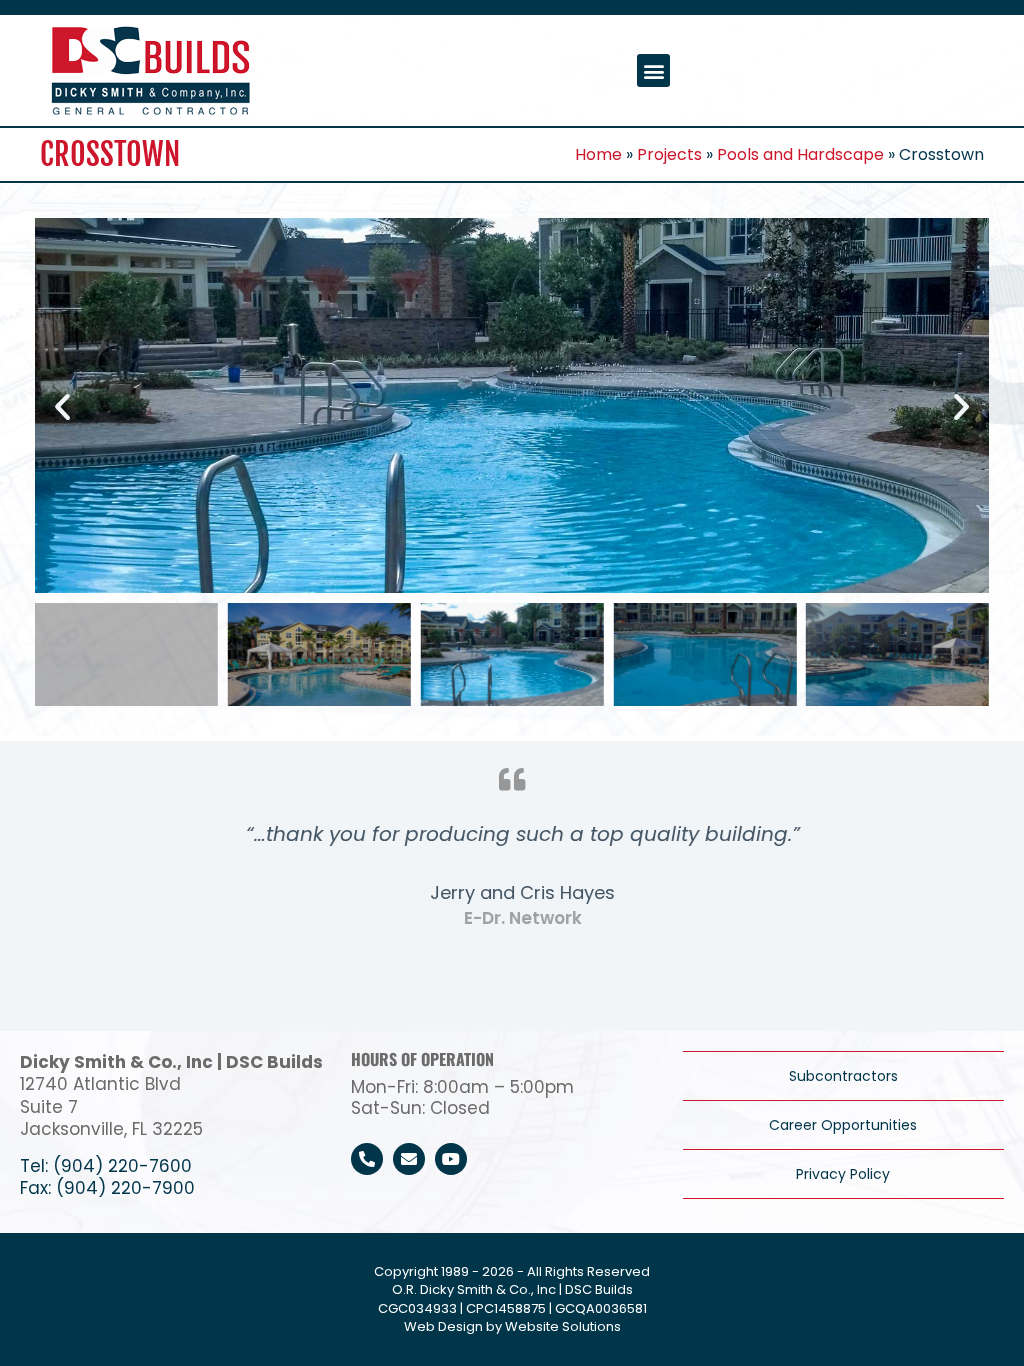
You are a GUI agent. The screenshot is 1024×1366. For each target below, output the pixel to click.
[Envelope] (409, 1159)
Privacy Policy (843, 1174)
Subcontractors (843, 1076)
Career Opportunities (843, 1125)
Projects (669, 154)
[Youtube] (451, 1159)
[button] (653, 70)
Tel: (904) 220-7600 (106, 1166)
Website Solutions (563, 1326)
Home (598, 154)
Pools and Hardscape (800, 154)
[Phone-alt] (367, 1159)
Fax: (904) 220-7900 (107, 1188)
